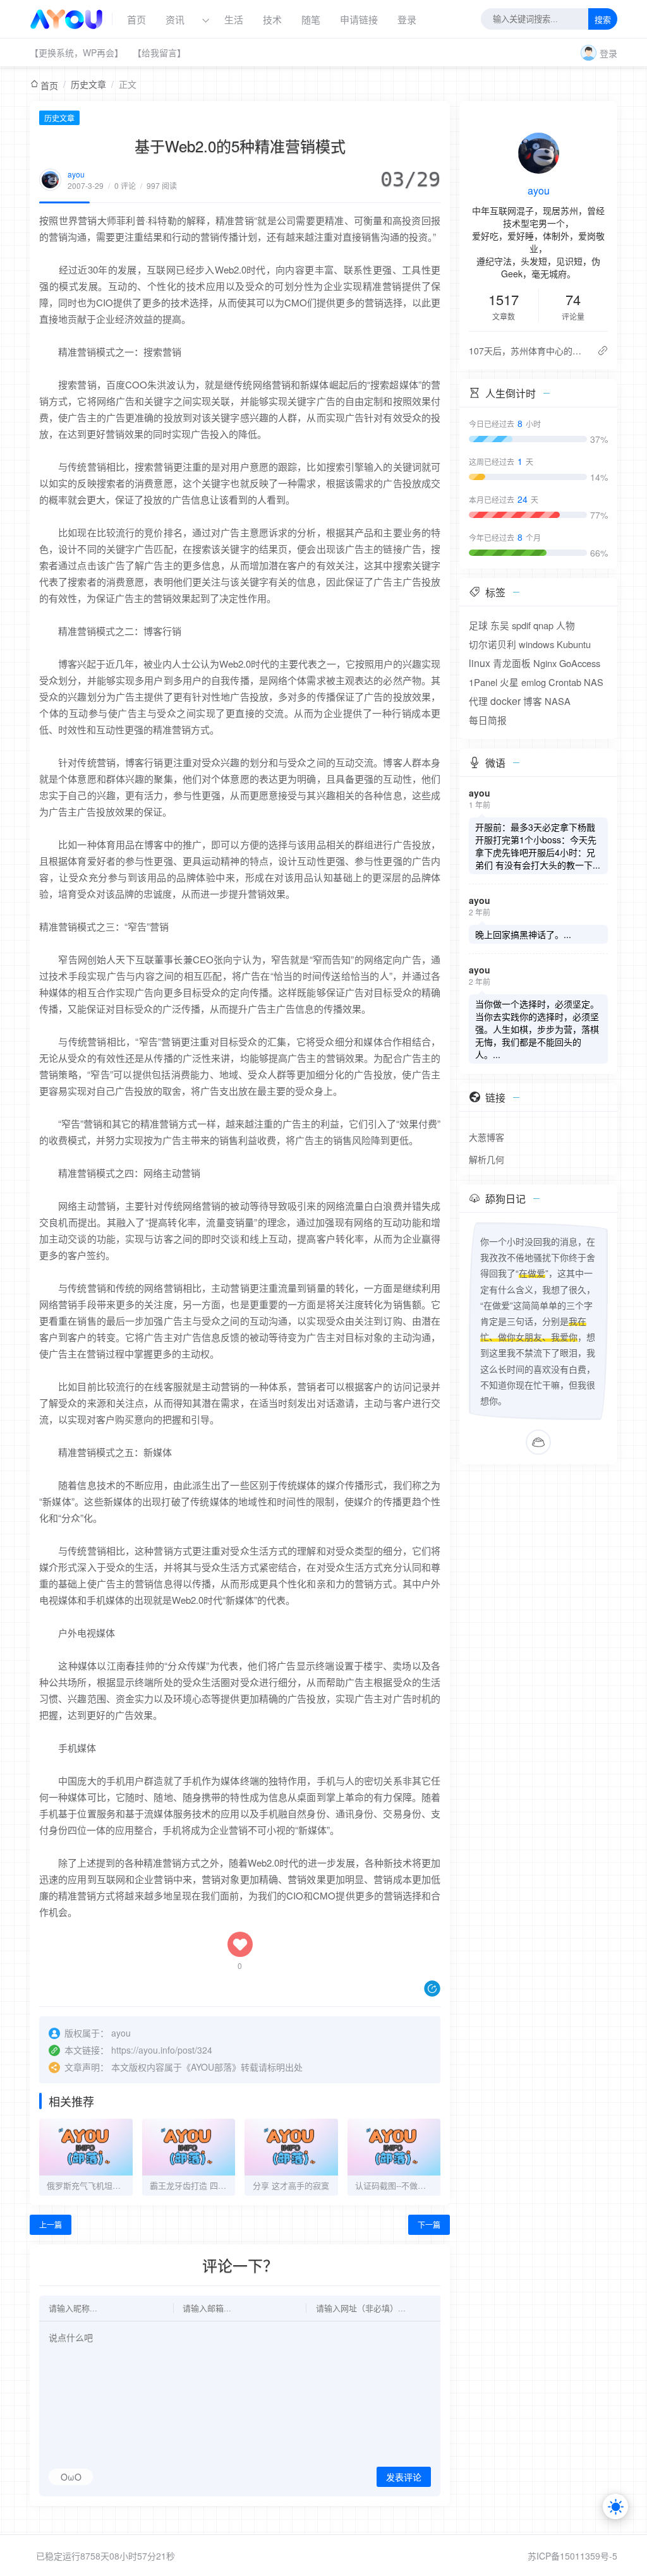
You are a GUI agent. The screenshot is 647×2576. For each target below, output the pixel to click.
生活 (234, 19)
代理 (478, 701)
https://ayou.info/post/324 (162, 2050)
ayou (76, 174)
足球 (478, 625)
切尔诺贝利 (493, 644)
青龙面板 (512, 663)
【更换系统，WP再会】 (76, 52)
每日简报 (488, 720)
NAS (594, 682)
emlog (534, 682)
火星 (509, 682)
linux (480, 663)
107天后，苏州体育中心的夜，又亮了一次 (528, 351)
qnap (543, 625)
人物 (565, 625)
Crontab (565, 682)
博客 (533, 701)
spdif (521, 625)
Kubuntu (574, 644)
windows (536, 644)
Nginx (545, 663)
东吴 (500, 625)
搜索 (603, 20)
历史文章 (88, 84)
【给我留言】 (159, 52)
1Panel (483, 682)
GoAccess (580, 663)
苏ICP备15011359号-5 (572, 2556)
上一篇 (51, 2224)
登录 (407, 19)
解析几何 (487, 1159)
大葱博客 (487, 1137)
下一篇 (429, 2224)
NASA (558, 701)
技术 (272, 19)
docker (505, 701)
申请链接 (359, 19)
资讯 (175, 19)
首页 (136, 19)
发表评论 (404, 2477)
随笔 (311, 19)
